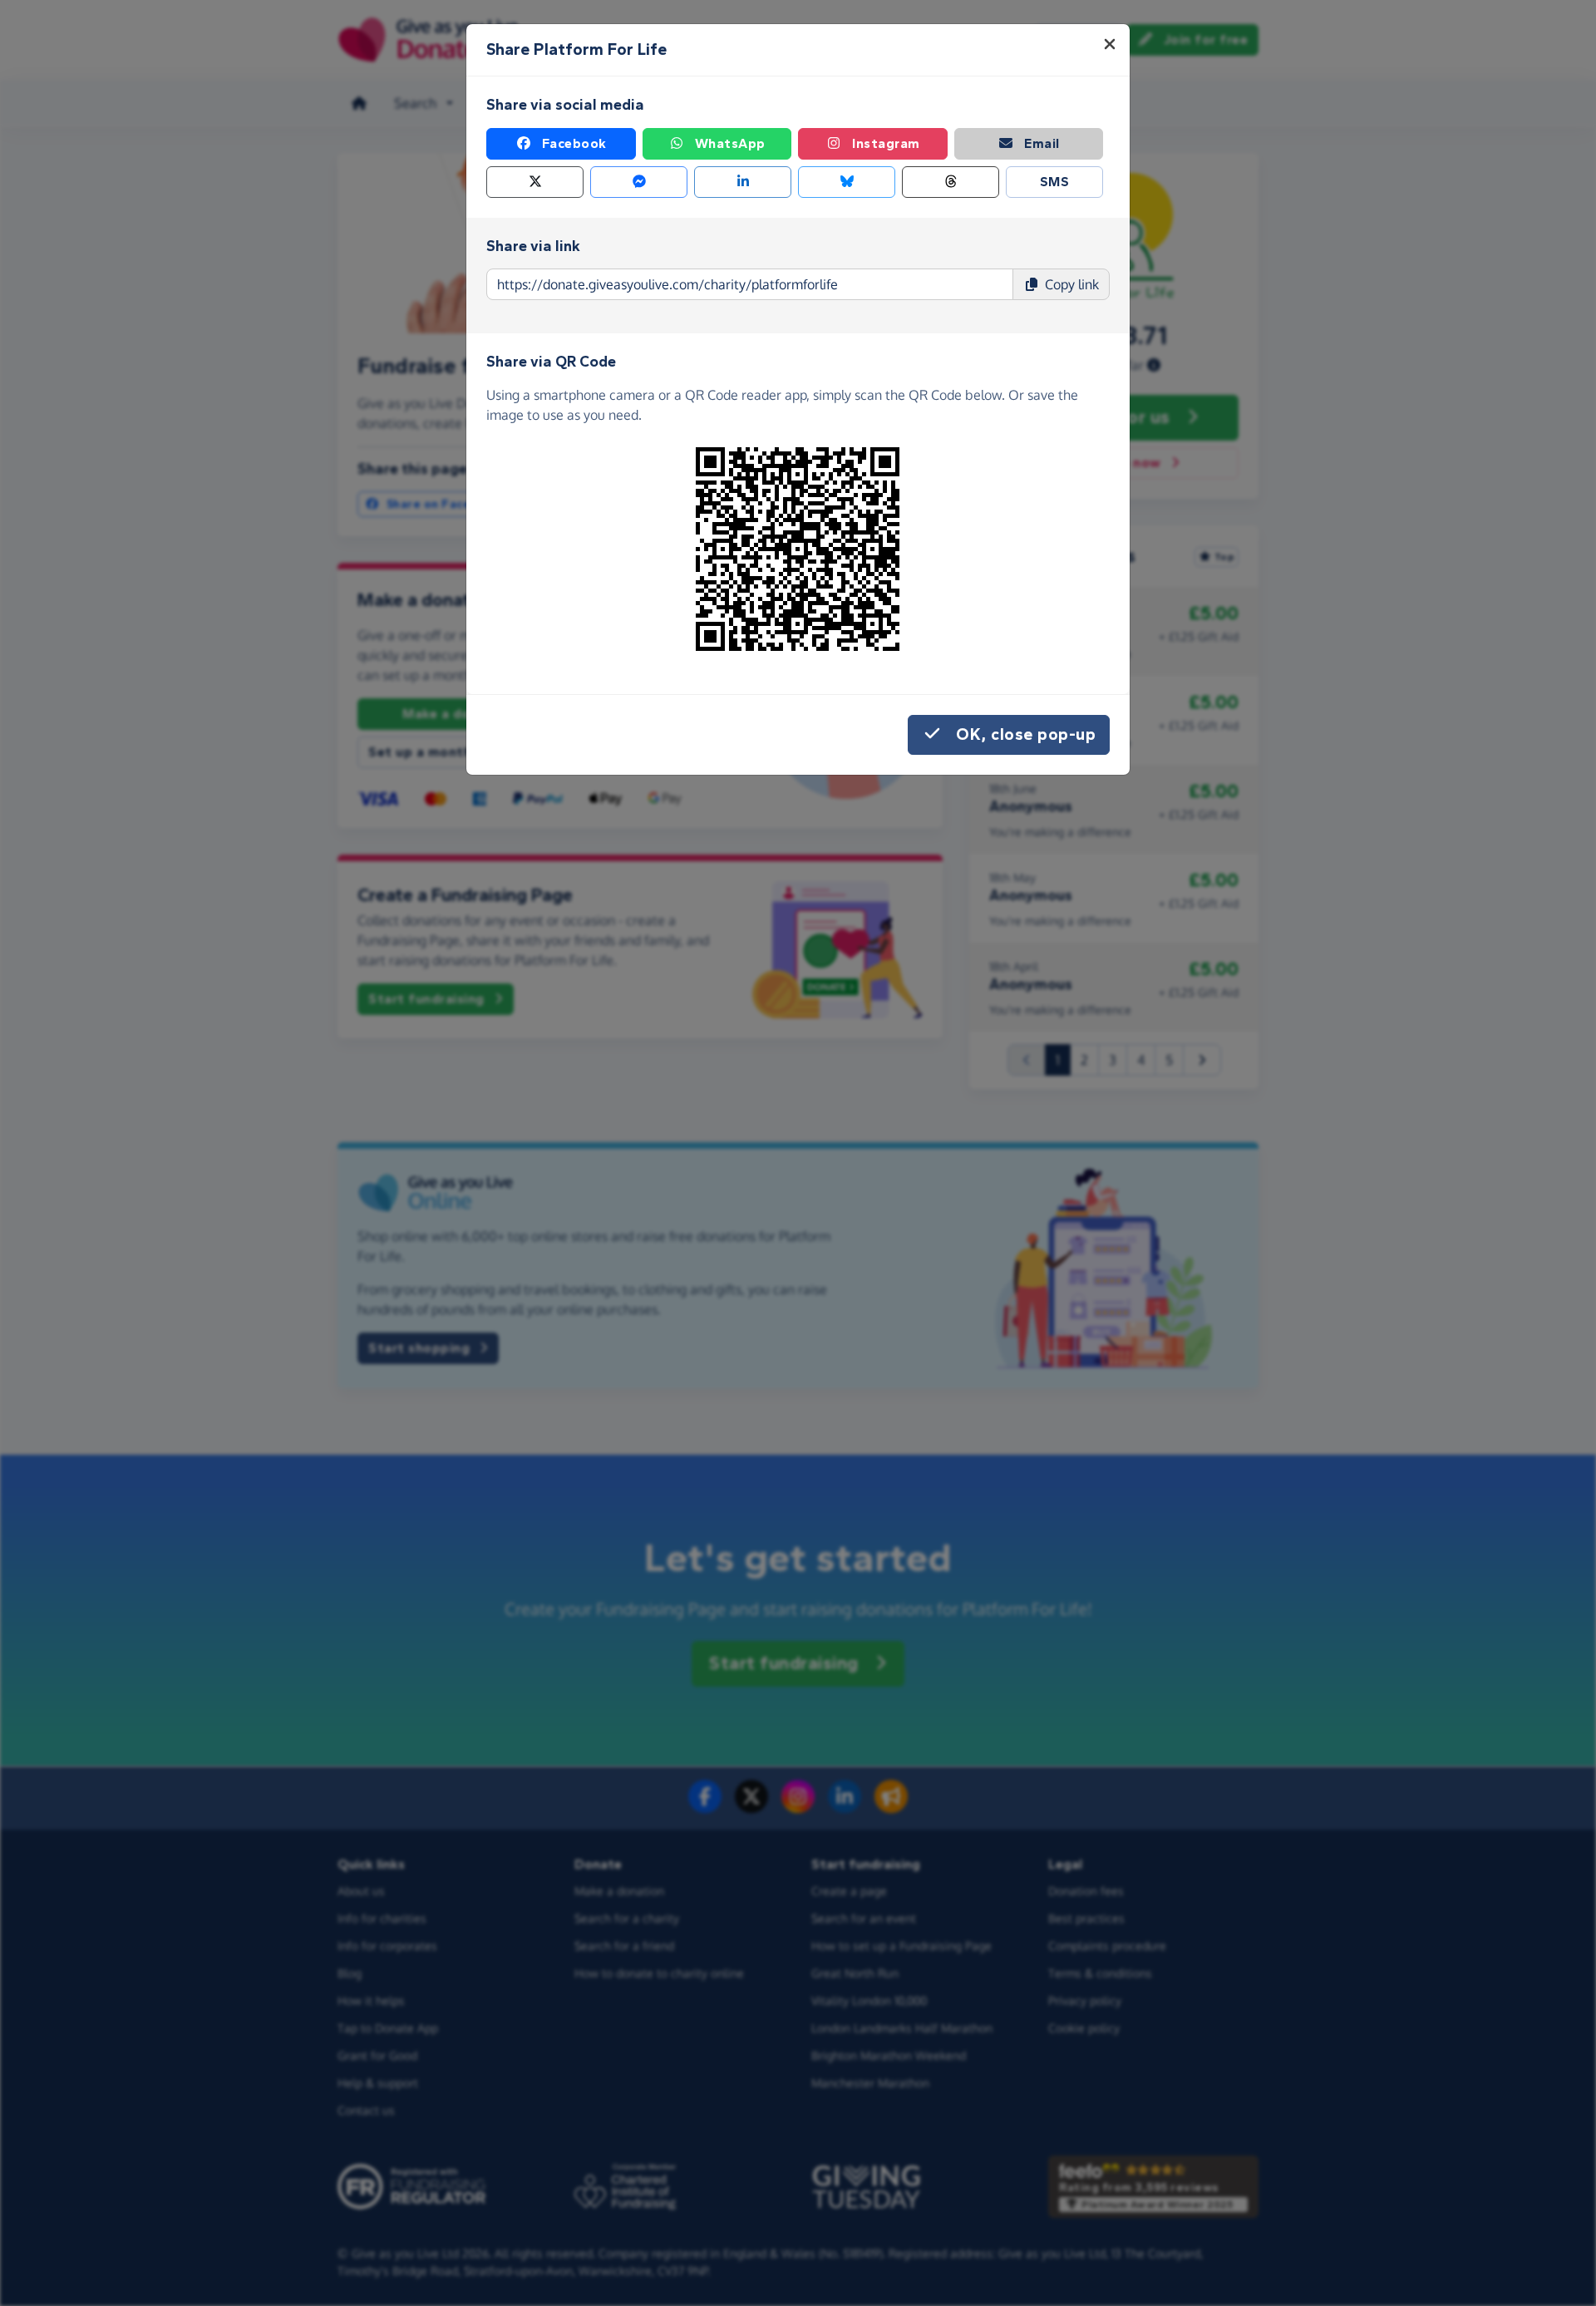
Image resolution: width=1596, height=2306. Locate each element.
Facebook (574, 143)
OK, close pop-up (1026, 734)
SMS (1055, 182)
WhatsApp (730, 143)
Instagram (886, 143)
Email (1042, 143)
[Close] (1110, 44)
